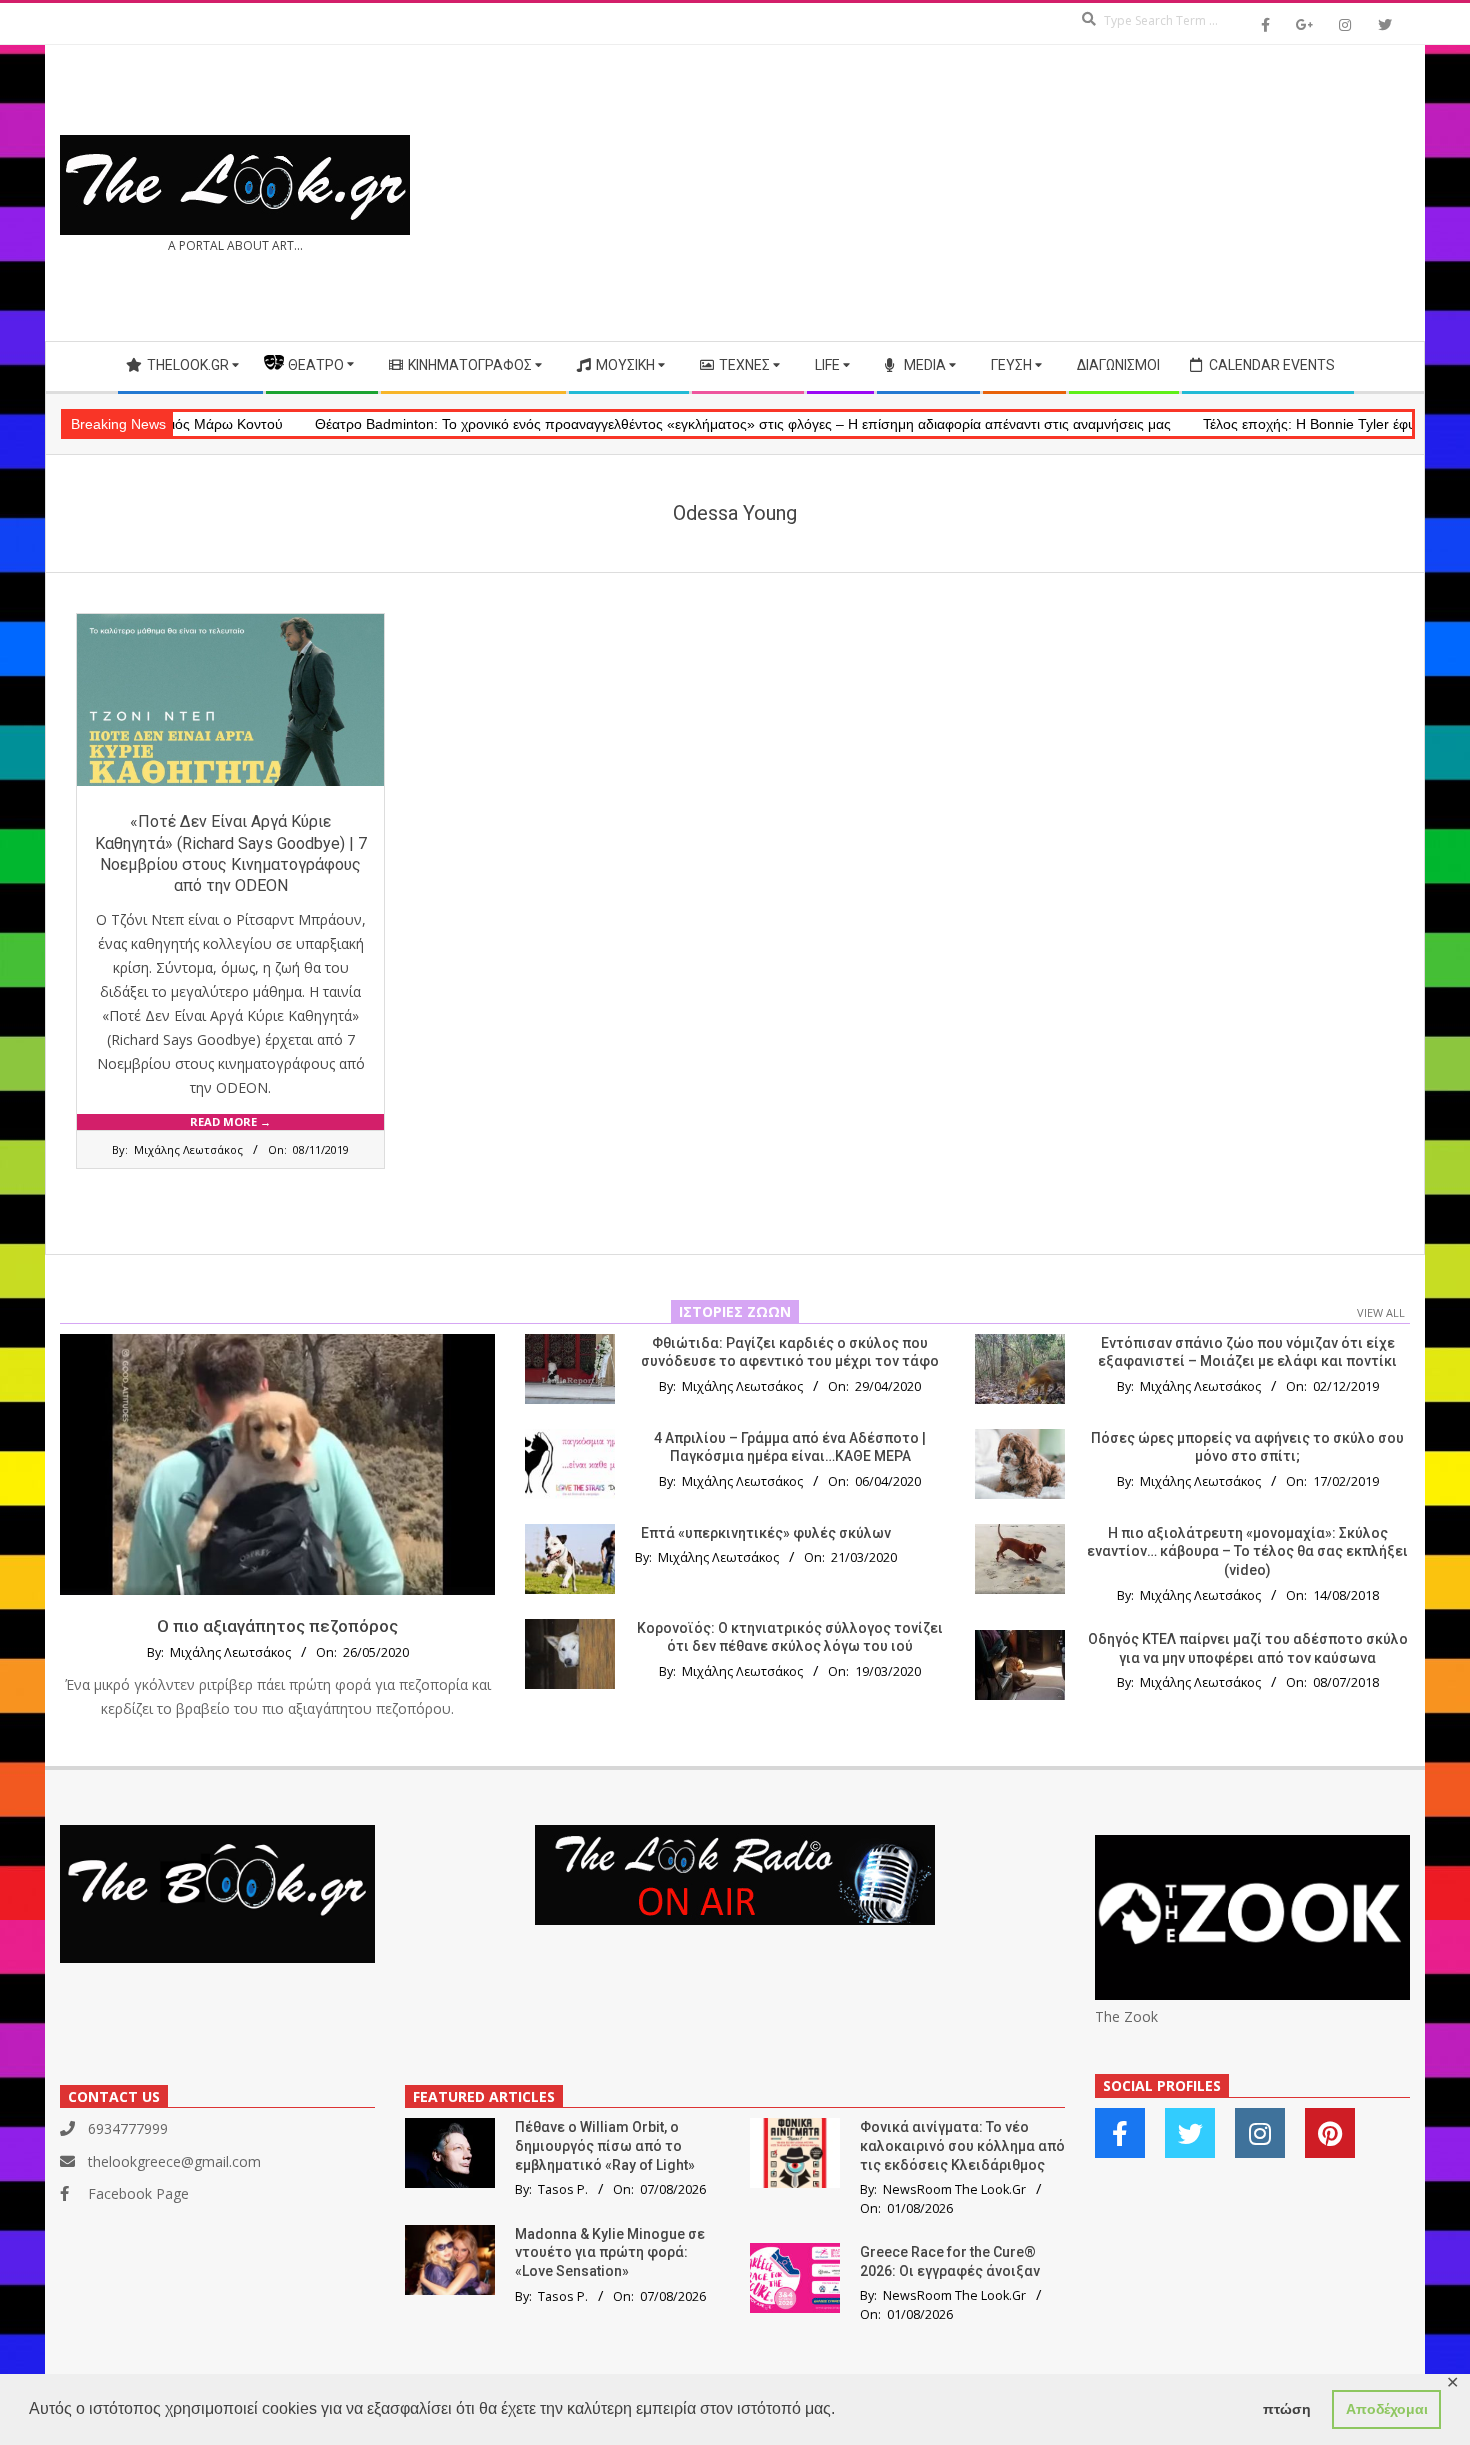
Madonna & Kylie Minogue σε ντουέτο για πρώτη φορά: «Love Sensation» (610, 2252)
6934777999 (128, 2128)
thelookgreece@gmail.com (174, 2161)
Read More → (230, 1121)
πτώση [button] (1287, 2409)
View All (1381, 1312)
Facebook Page (138, 2193)
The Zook (1126, 2016)
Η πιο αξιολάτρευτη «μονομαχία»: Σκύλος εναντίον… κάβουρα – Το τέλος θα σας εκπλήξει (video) (1247, 1551)
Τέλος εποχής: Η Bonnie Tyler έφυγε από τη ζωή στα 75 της (1274, 424)
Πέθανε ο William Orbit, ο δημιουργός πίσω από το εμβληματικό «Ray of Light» (605, 2145)
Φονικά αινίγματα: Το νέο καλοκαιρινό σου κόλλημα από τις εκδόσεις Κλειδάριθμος (962, 2145)
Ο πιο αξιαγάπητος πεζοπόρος (277, 1626)
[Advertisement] (1072, 193)
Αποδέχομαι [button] (1387, 2409)
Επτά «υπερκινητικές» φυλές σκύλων (766, 1533)
